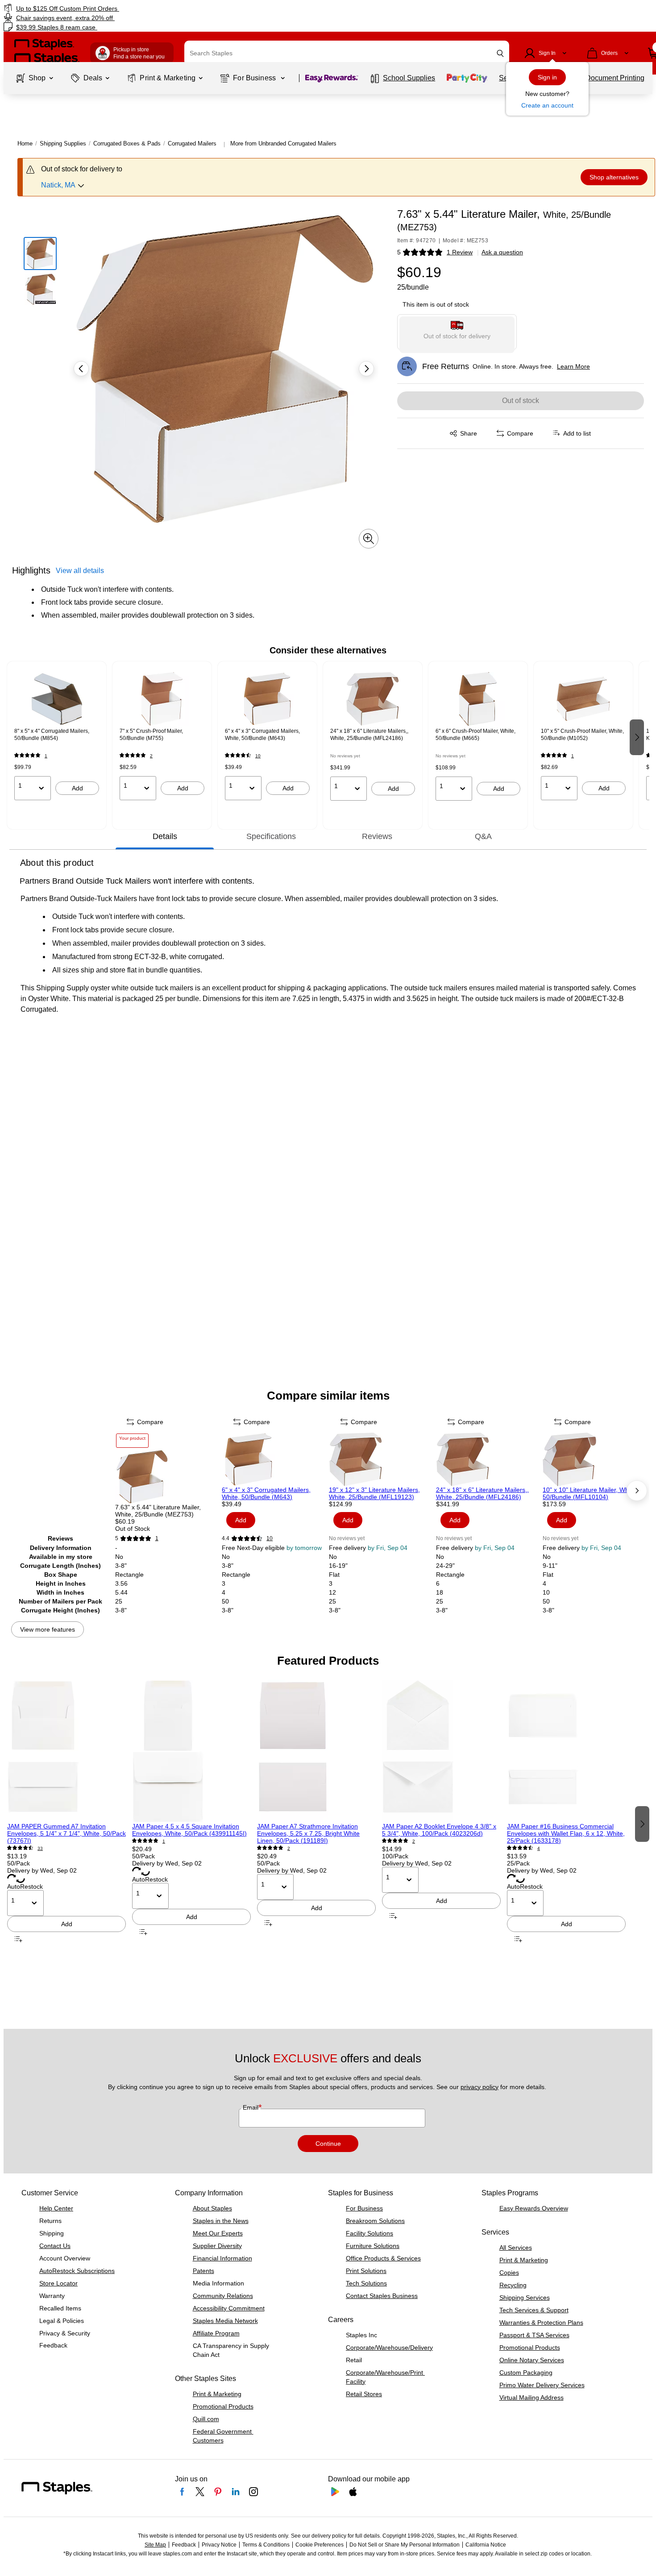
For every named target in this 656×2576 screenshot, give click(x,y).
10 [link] (258, 756)
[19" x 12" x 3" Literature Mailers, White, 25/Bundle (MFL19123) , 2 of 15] (382, 1459)
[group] (57, 736)
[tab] (165, 836)
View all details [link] (80, 571)
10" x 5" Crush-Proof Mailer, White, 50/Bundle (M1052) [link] (582, 735)
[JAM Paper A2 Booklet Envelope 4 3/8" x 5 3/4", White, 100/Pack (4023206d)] (441, 1751)
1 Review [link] (460, 252)
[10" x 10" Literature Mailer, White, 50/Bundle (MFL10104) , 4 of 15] (595, 1459)
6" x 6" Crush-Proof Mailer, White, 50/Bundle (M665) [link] (475, 735)
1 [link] (46, 756)
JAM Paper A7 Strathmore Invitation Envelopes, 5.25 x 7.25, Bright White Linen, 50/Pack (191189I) (308, 1833)
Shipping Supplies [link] (63, 143)
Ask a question (502, 252)
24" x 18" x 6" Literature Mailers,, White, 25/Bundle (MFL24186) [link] (369, 735)
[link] (112, 8)
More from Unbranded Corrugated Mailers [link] (283, 143)
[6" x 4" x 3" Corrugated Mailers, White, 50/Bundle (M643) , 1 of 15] (274, 1459)
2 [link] (151, 756)
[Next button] (366, 369)
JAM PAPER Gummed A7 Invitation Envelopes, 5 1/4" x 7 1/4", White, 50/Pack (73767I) (66, 1833)
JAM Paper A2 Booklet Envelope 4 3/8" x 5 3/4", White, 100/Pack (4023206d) (439, 1830)
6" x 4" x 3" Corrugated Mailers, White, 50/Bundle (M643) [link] (262, 735)
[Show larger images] (369, 539)
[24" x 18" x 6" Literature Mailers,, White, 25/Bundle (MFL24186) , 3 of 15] (489, 1459)
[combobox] (347, 53)
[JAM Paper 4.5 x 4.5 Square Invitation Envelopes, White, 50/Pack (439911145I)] (191, 1751)
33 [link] (40, 1848)
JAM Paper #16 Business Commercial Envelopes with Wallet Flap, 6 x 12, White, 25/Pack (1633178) (566, 1833)
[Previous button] (81, 369)
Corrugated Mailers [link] (192, 143)
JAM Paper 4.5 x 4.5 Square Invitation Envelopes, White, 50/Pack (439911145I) (189, 1830)
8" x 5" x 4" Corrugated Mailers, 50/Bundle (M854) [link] (52, 735)
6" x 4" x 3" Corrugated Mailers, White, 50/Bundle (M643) (266, 1493)
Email (251, 2107)
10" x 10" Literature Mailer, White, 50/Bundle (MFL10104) (590, 1493)
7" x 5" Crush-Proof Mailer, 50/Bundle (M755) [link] (151, 735)
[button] (500, 53)
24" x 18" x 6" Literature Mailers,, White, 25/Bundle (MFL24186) (482, 1493)
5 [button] (399, 252)
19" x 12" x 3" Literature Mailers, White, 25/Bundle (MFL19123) (374, 1493)
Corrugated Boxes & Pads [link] (127, 143)
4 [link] (539, 1848)
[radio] (457, 332)
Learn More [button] (573, 366)
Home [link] (25, 143)
